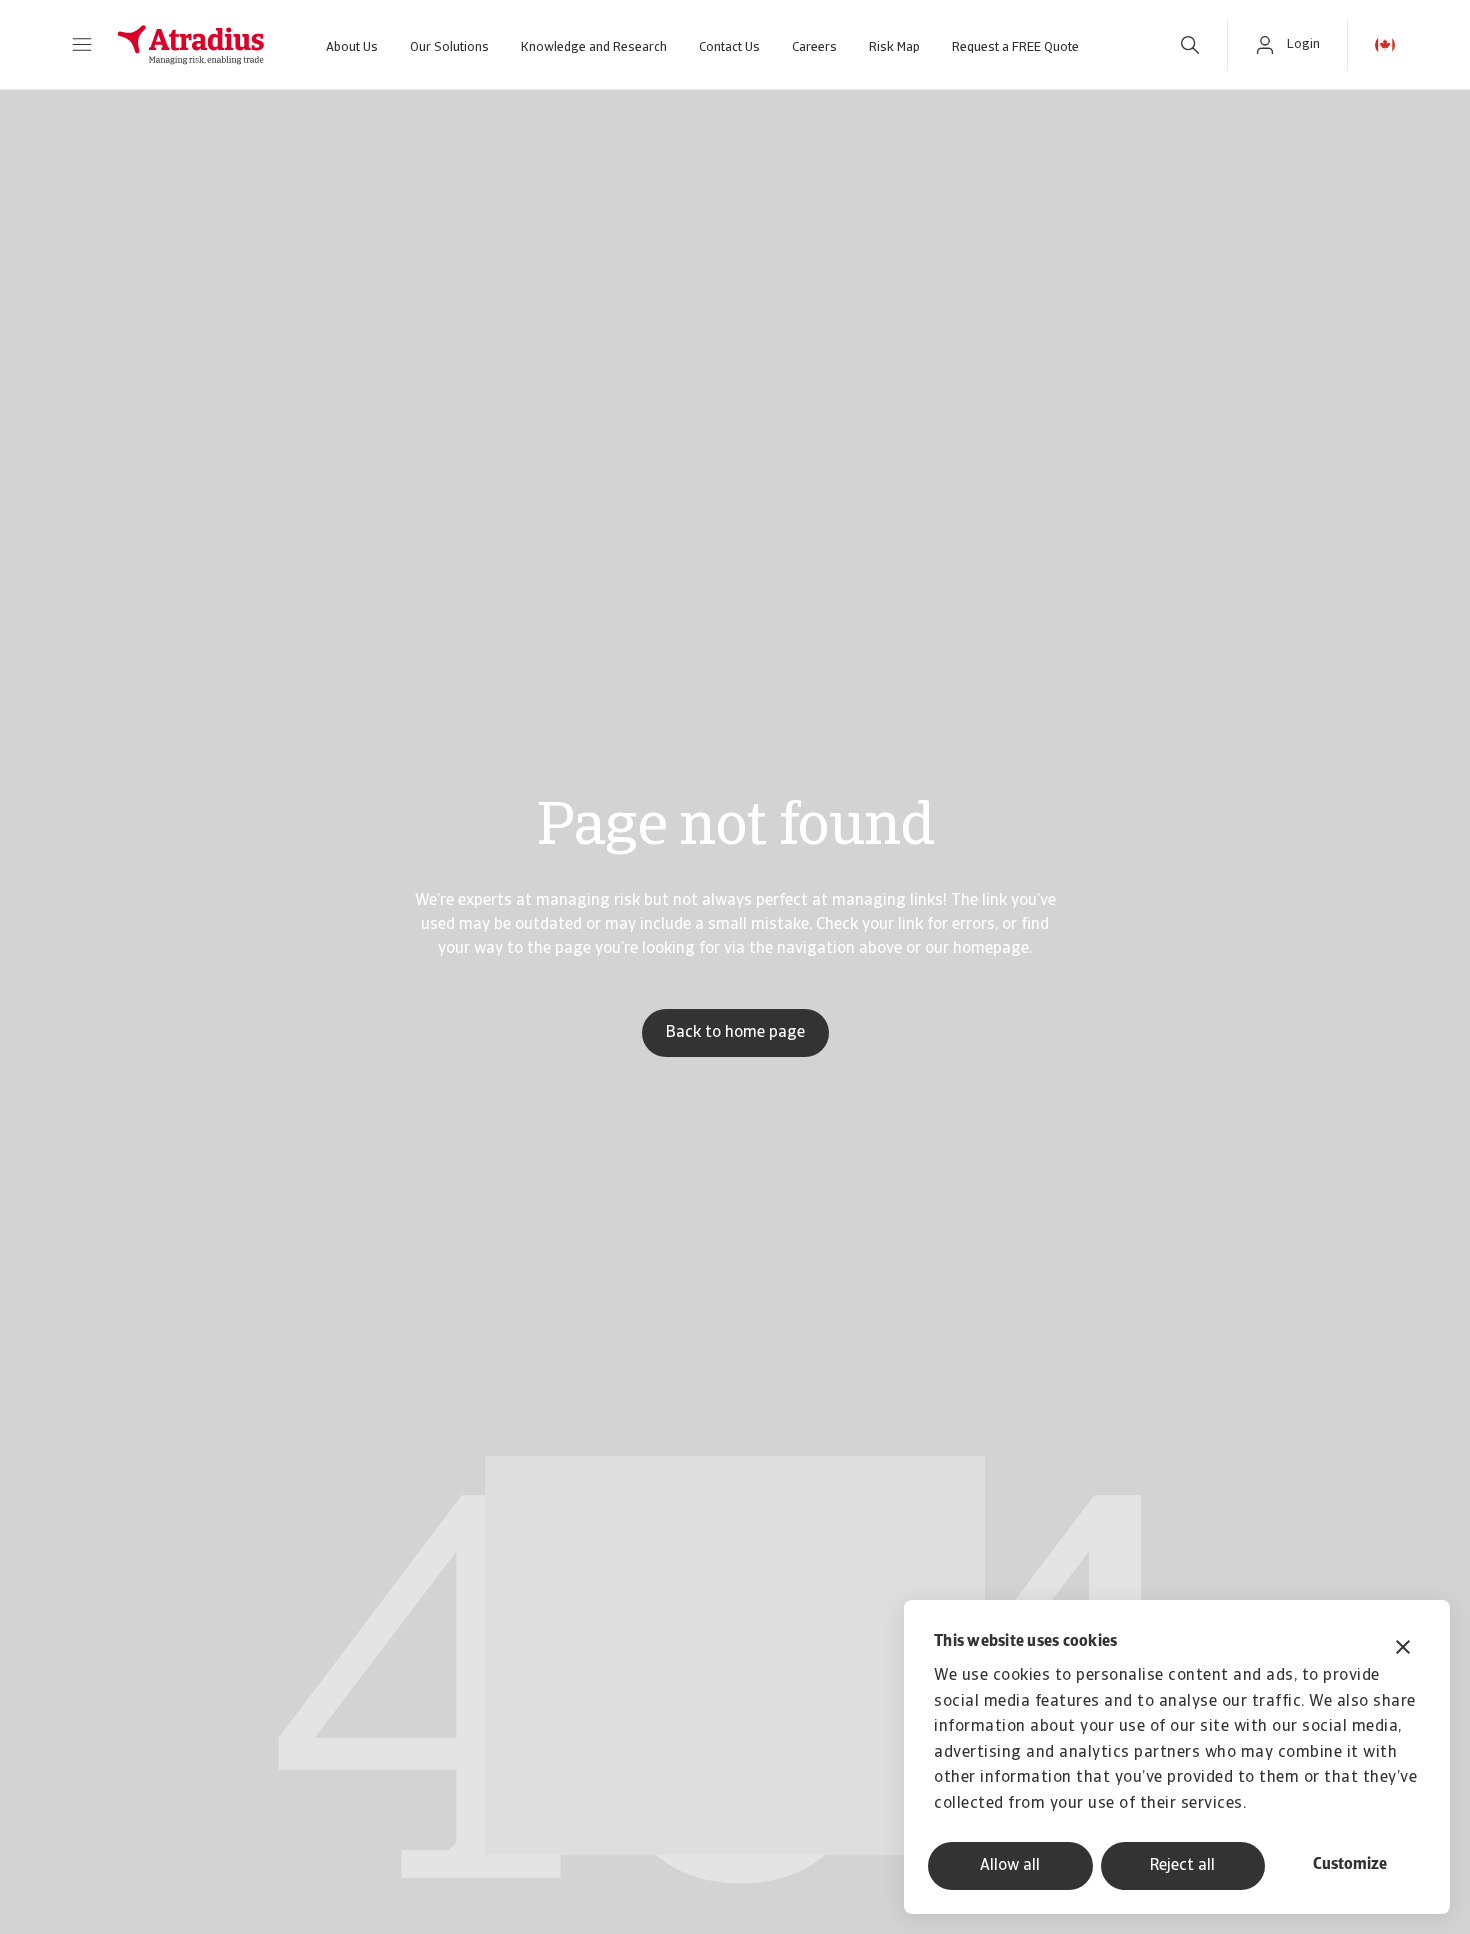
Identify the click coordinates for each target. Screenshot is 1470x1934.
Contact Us (729, 47)
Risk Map (894, 47)
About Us (352, 47)
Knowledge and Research (594, 47)
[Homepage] (191, 45)
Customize (1350, 1865)
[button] (82, 45)
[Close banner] (1403, 1649)
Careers (814, 47)
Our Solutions (449, 47)
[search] (1190, 45)
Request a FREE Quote (1015, 47)
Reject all (1182, 1866)
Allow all (1010, 1866)
